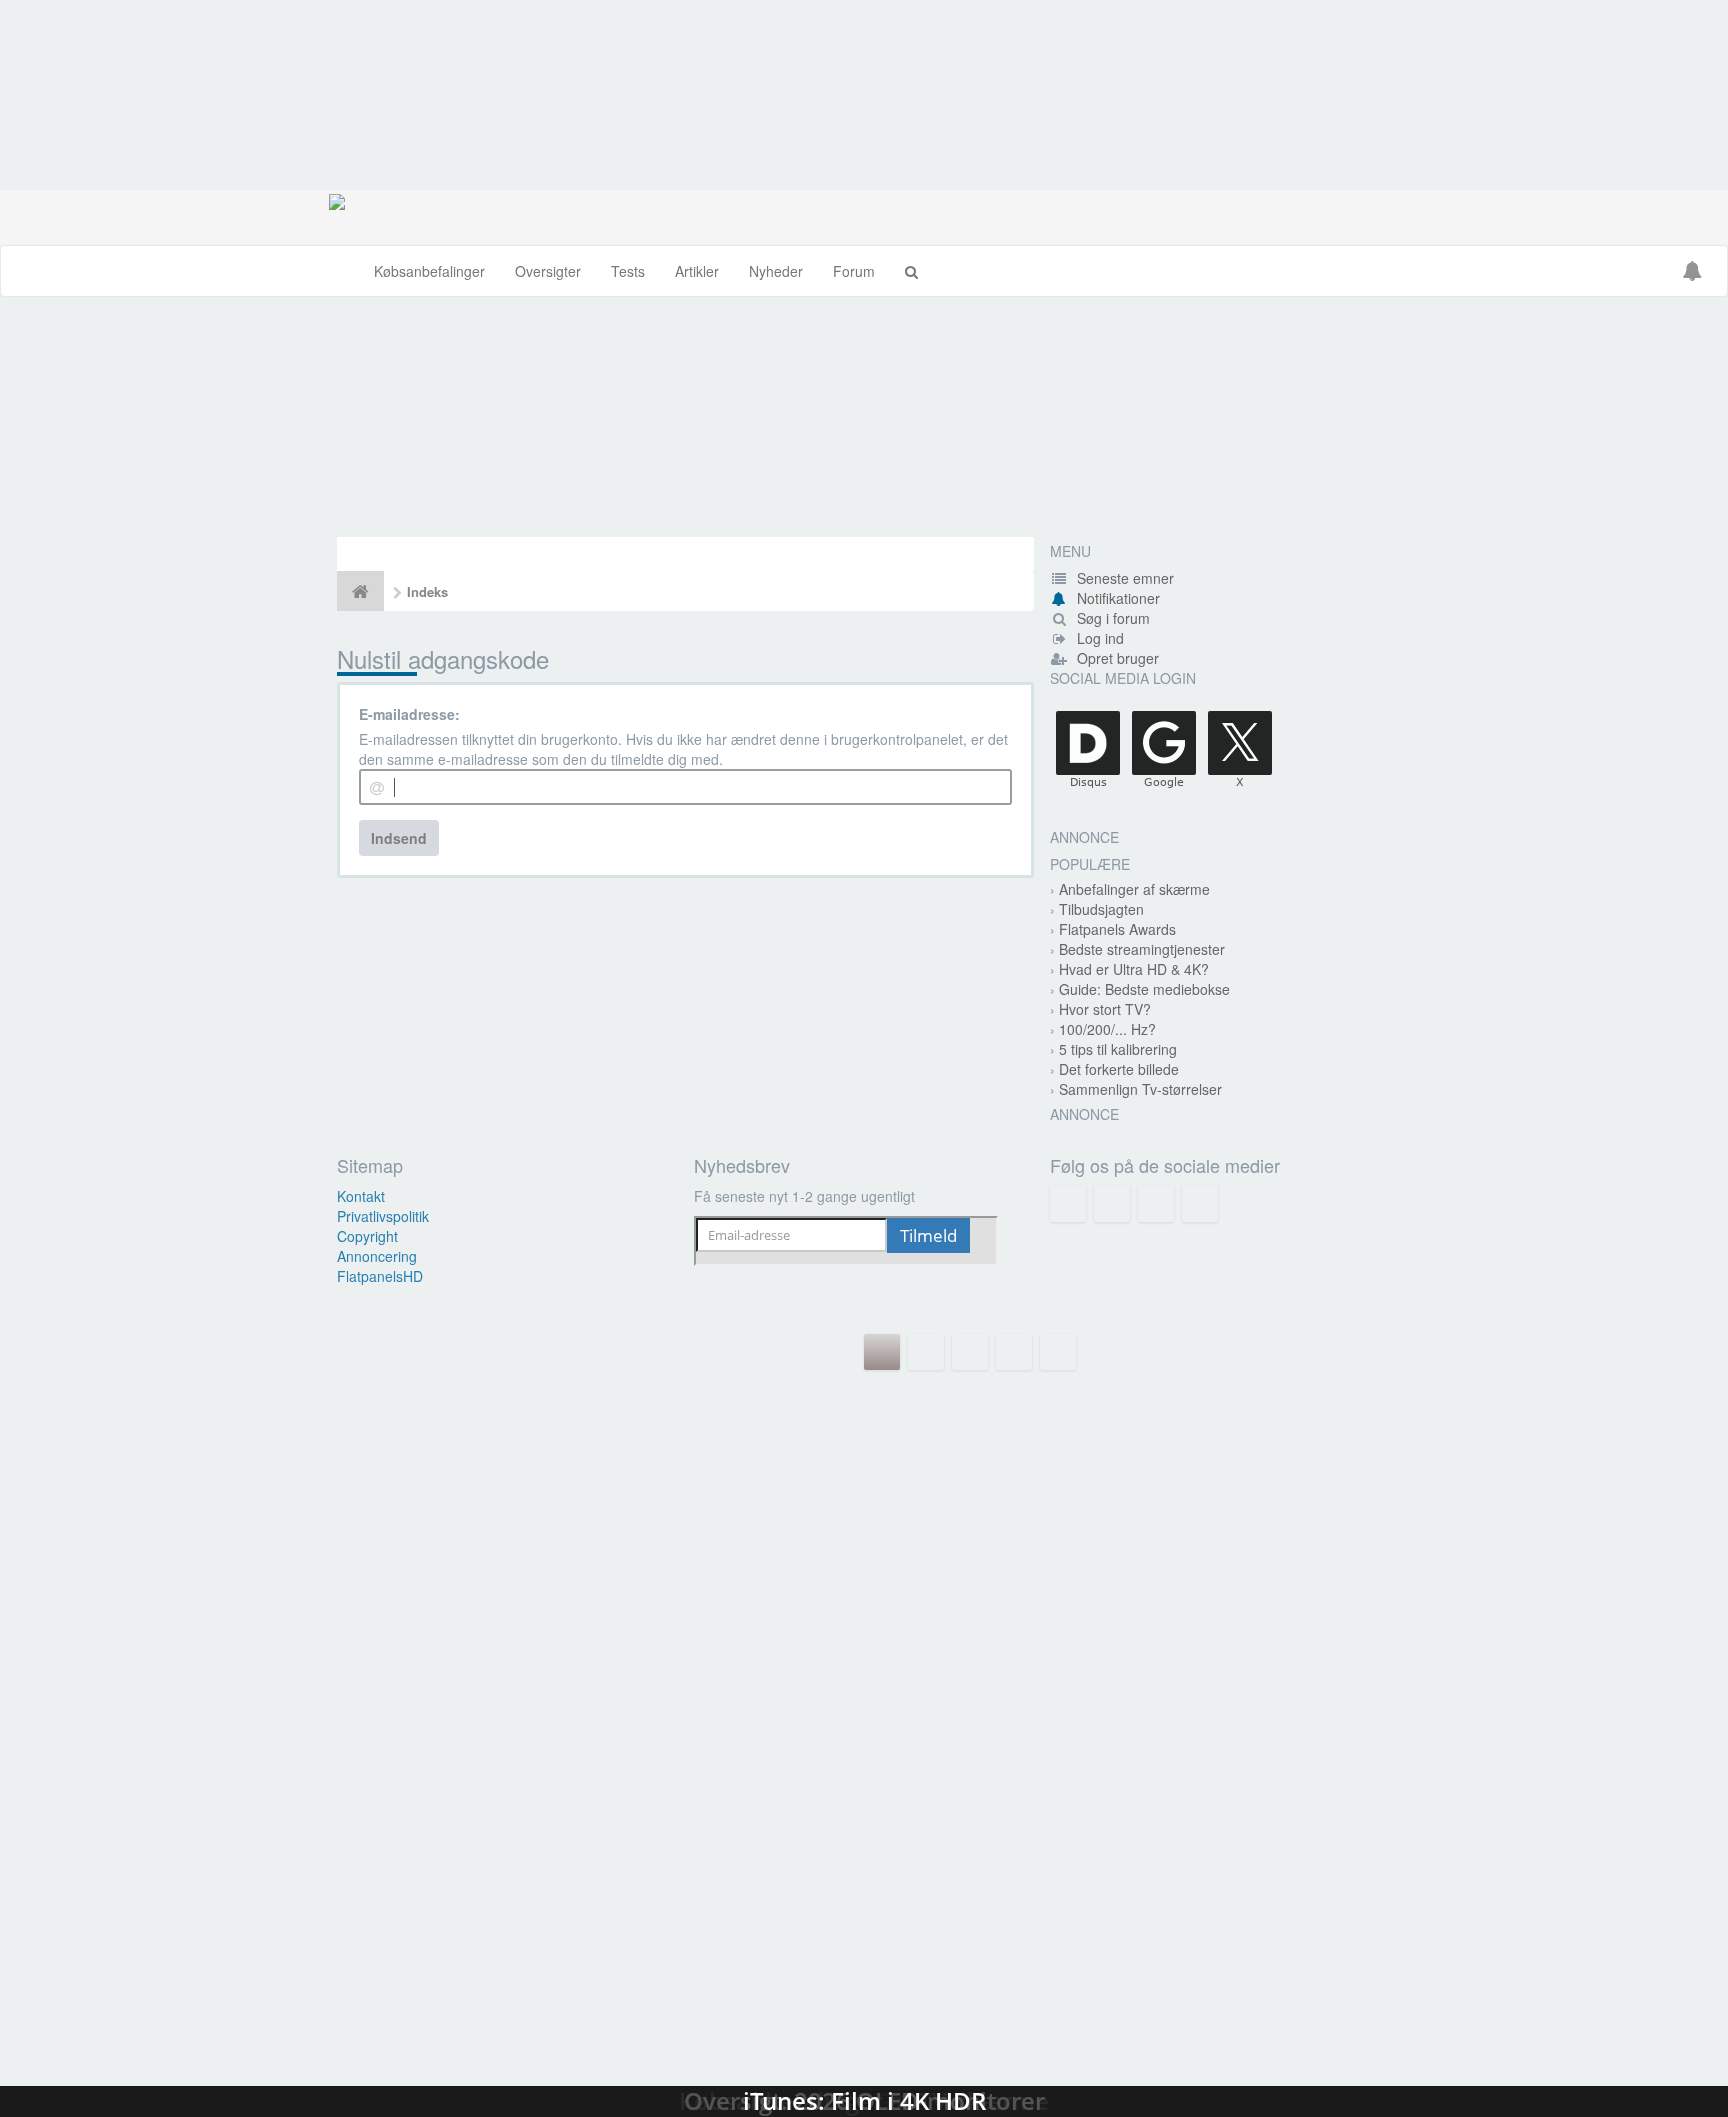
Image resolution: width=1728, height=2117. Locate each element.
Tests (628, 271)
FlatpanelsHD (380, 1276)
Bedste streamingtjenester (1142, 949)
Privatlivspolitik (383, 1216)
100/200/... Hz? (1107, 1029)
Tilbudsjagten (1101, 909)
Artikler (697, 271)
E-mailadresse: (409, 714)
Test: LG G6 (864, 1417)
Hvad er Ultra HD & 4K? (1134, 969)
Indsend (399, 838)
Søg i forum (1111, 618)
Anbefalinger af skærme (1134, 889)
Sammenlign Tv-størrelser (1140, 1089)
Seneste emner (1123, 578)
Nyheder (776, 271)
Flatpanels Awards (1117, 929)
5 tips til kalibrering (1118, 1049)
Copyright (367, 1236)
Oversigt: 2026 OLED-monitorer (864, 1817)
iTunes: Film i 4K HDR (864, 2017)
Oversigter (548, 271)
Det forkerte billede (1119, 1069)
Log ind (1098, 638)
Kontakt (361, 1196)
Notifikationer (1118, 598)
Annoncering (377, 1256)
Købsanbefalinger (429, 271)
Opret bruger (1116, 658)
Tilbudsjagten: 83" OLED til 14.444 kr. (864, 417)
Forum (854, 271)
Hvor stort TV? (1105, 1009)
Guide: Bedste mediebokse (1144, 989)
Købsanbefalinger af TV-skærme (864, 1617)
